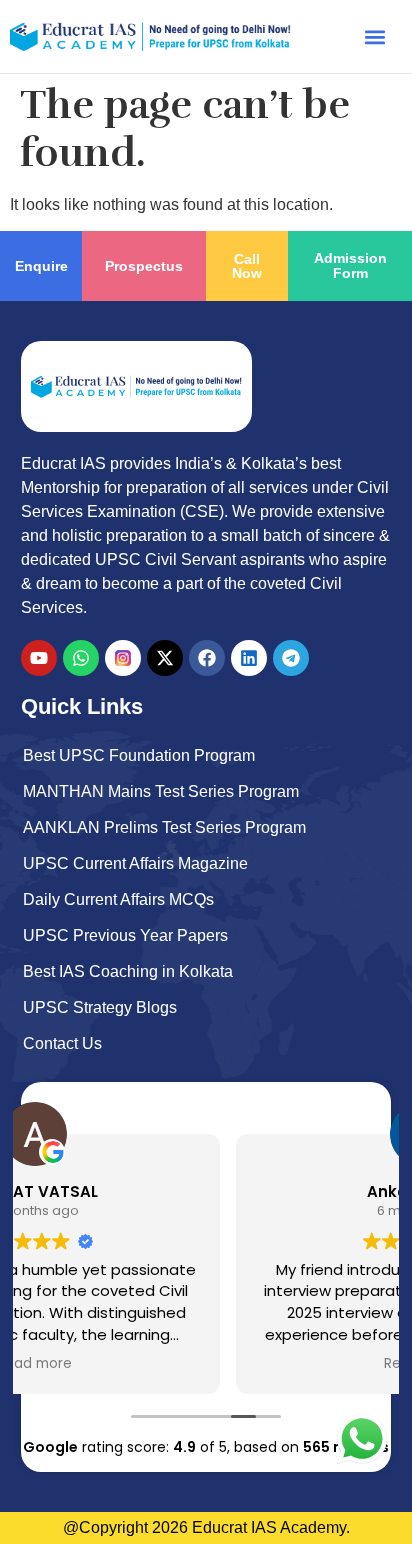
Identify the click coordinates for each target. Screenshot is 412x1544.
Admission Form (350, 265)
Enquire (41, 266)
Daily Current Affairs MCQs (118, 899)
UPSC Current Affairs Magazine (135, 863)
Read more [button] (263, 1364)
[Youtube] (39, 658)
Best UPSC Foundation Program (139, 755)
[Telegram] (291, 658)
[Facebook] (207, 658)
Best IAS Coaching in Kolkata (128, 971)
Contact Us (62, 1043)
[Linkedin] (249, 658)
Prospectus (144, 266)
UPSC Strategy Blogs (100, 1007)
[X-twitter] (165, 658)
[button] (375, 36)
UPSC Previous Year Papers (125, 935)
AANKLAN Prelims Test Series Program (164, 827)
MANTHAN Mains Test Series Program (161, 791)
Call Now (247, 266)
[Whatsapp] (81, 658)
